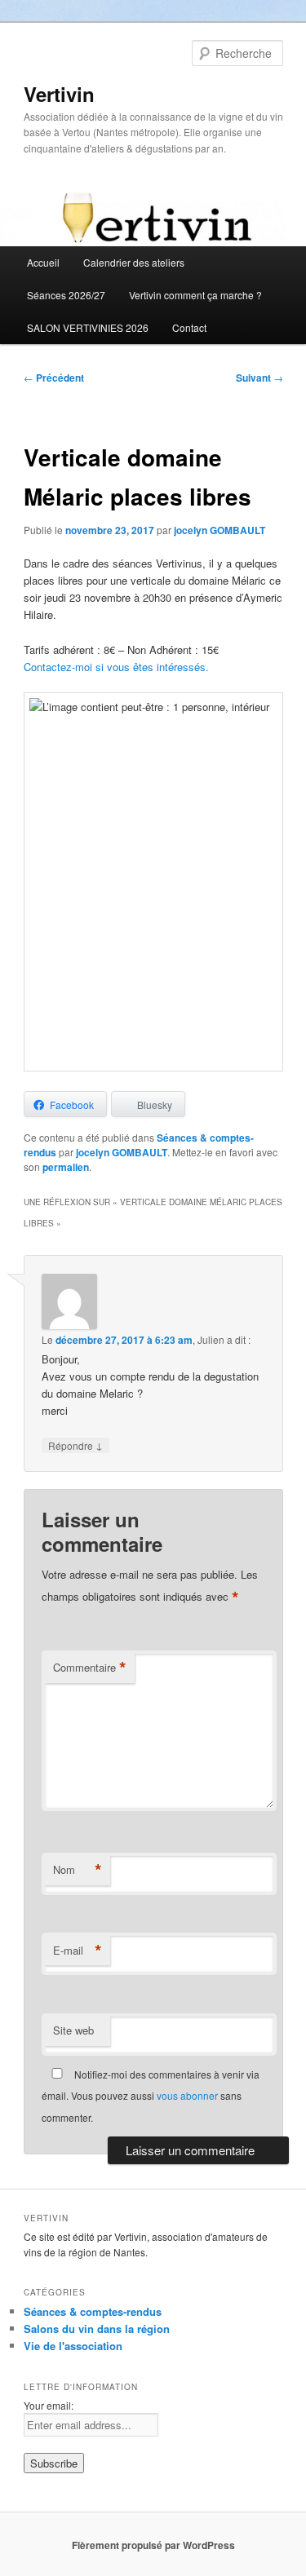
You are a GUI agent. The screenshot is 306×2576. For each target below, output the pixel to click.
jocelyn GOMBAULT (220, 530)
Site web (73, 2030)
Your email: (49, 2405)
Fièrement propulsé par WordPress (153, 2545)
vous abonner (187, 2095)
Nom (78, 1870)
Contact (189, 327)
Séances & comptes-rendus (93, 2311)
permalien (66, 1167)
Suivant (259, 378)
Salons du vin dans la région (97, 2329)
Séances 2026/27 (66, 295)
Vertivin (59, 94)
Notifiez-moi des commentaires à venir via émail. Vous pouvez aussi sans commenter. (151, 2096)
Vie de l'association (73, 2346)
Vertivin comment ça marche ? (195, 295)
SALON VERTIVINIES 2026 (88, 327)
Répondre (75, 1445)
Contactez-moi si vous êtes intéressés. (116, 667)
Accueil (43, 262)
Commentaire (90, 1668)
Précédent (54, 378)
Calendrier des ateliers (134, 262)
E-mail (78, 1951)
